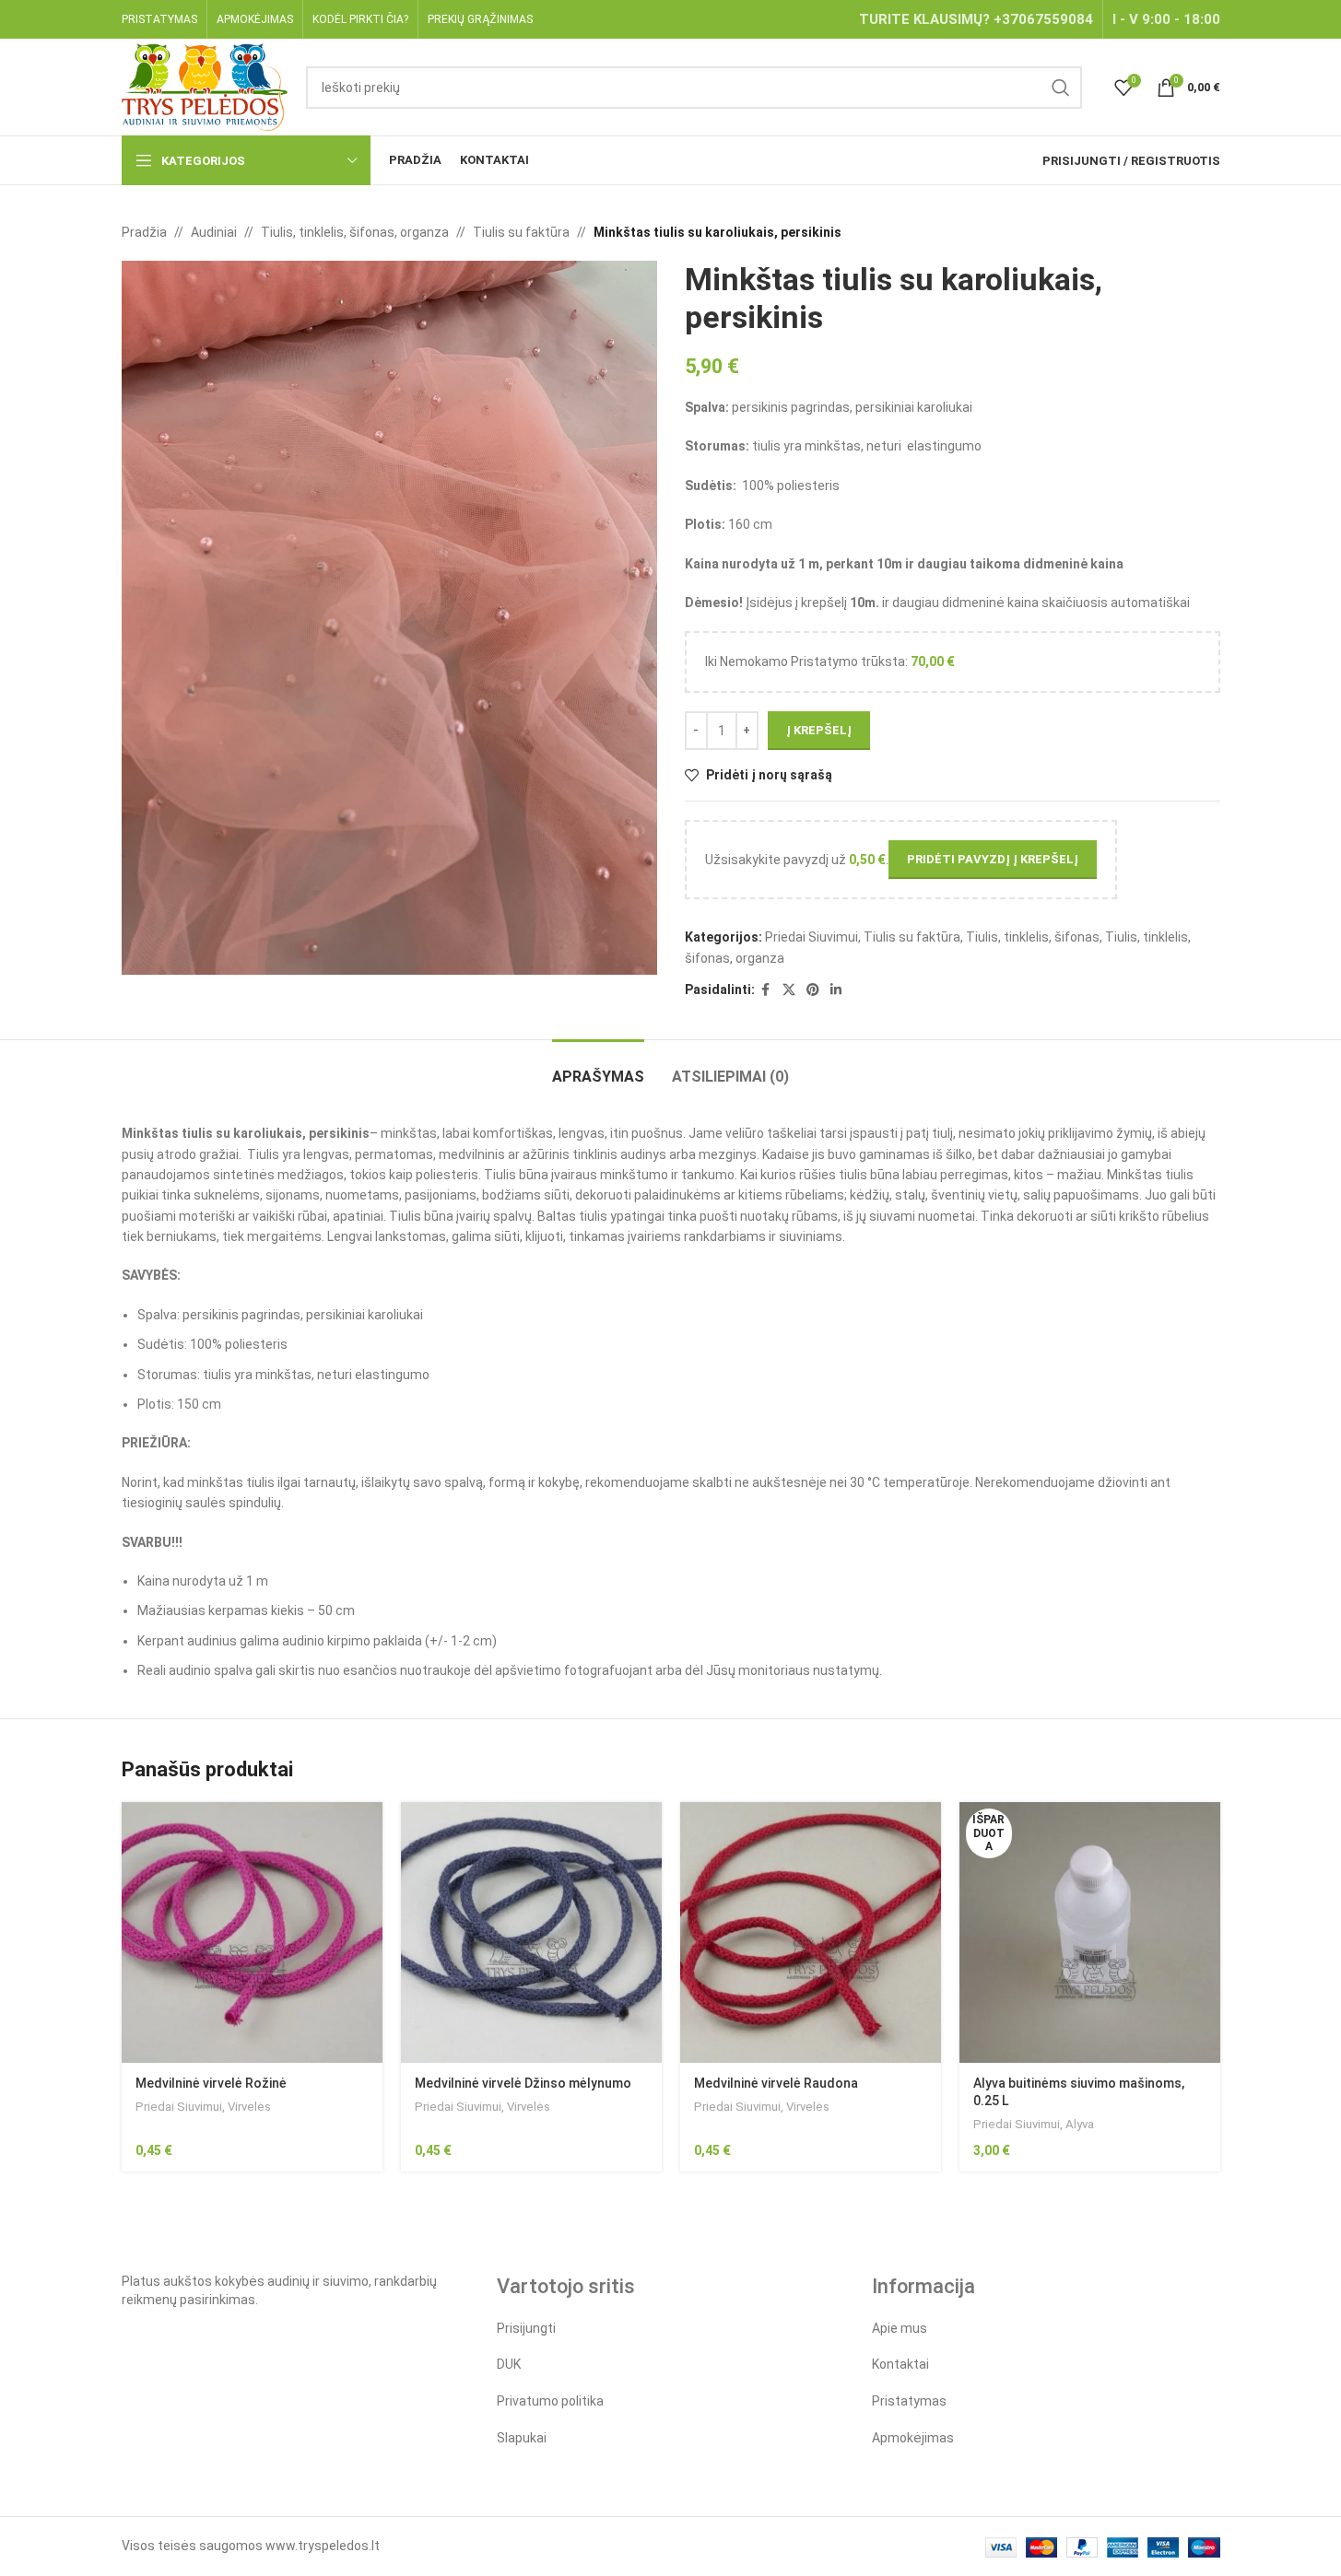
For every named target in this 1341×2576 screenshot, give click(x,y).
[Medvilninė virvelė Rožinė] (252, 1932)
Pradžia (144, 232)
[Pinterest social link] (813, 990)
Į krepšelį (819, 730)
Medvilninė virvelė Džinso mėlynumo (523, 2083)
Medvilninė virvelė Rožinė (211, 2083)
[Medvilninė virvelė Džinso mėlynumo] (531, 1932)
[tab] (598, 1067)
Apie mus (900, 2328)
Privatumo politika (550, 2401)
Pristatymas (909, 2401)
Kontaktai (900, 2364)
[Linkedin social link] (836, 990)
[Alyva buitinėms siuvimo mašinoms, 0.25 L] (1090, 1932)
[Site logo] (205, 86)
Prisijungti (526, 2328)
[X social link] (789, 990)
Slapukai (522, 2438)
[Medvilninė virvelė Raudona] (811, 1932)
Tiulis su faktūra (521, 232)
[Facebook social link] (766, 990)
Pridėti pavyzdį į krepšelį (993, 859)
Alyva (1080, 2124)
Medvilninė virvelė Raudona (776, 2083)
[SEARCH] (1061, 88)
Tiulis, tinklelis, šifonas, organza (355, 232)
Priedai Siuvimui (812, 937)
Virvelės (249, 2107)
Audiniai (214, 232)
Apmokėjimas (913, 2438)
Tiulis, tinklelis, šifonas (1033, 937)
